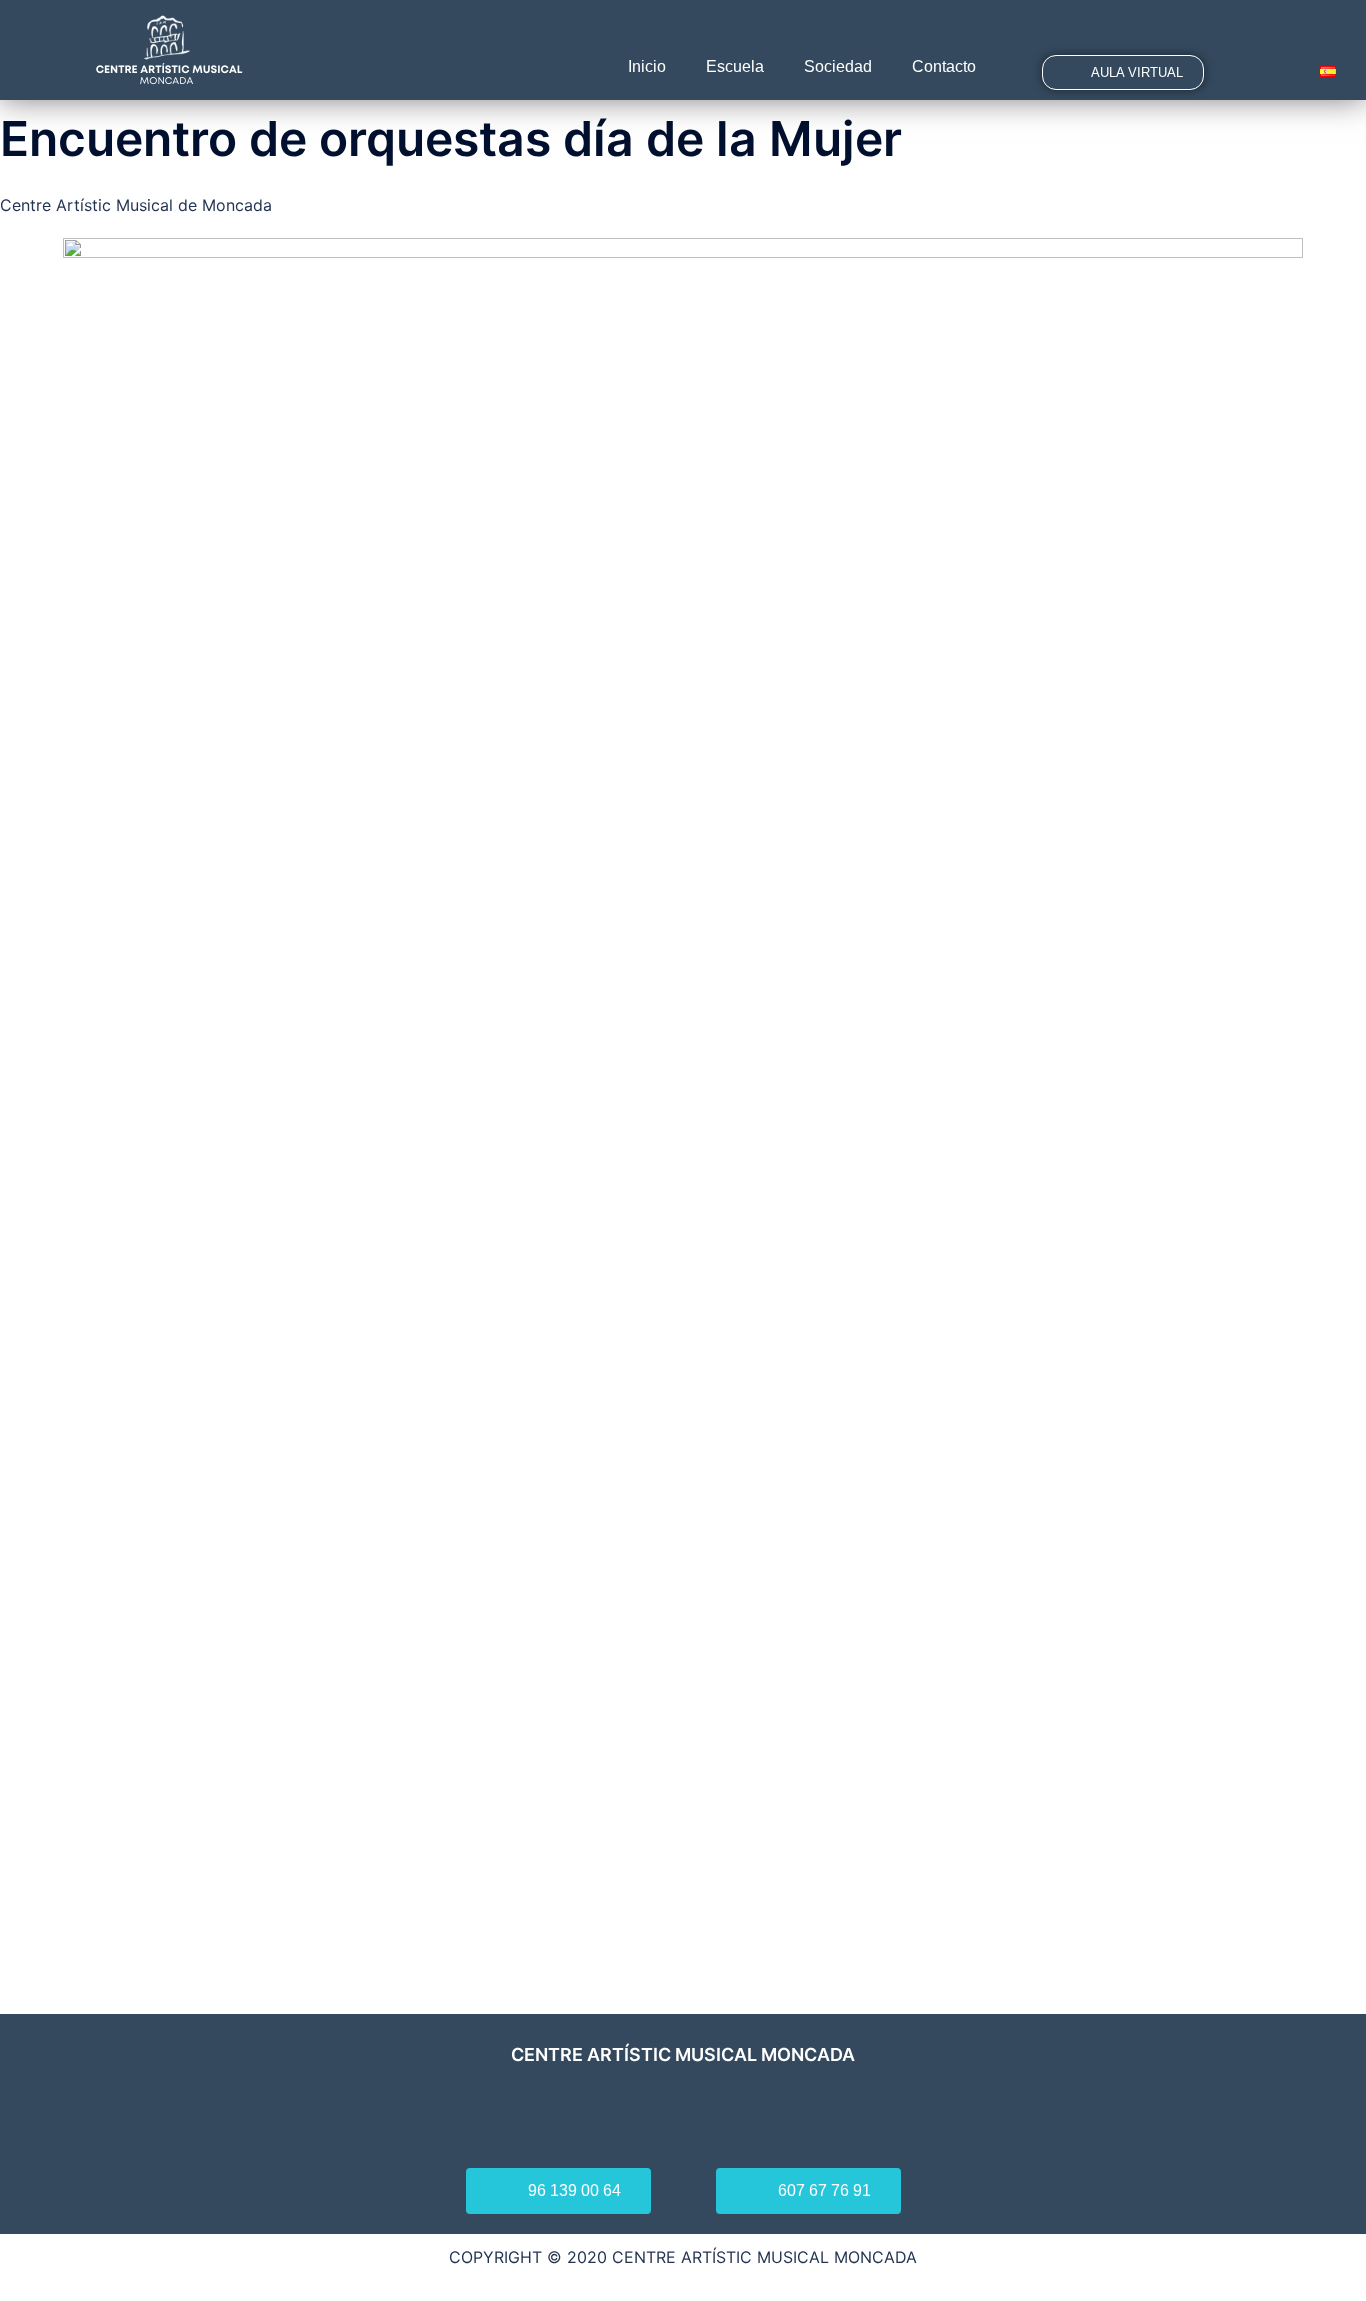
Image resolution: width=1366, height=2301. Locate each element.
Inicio (647, 66)
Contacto (944, 66)
